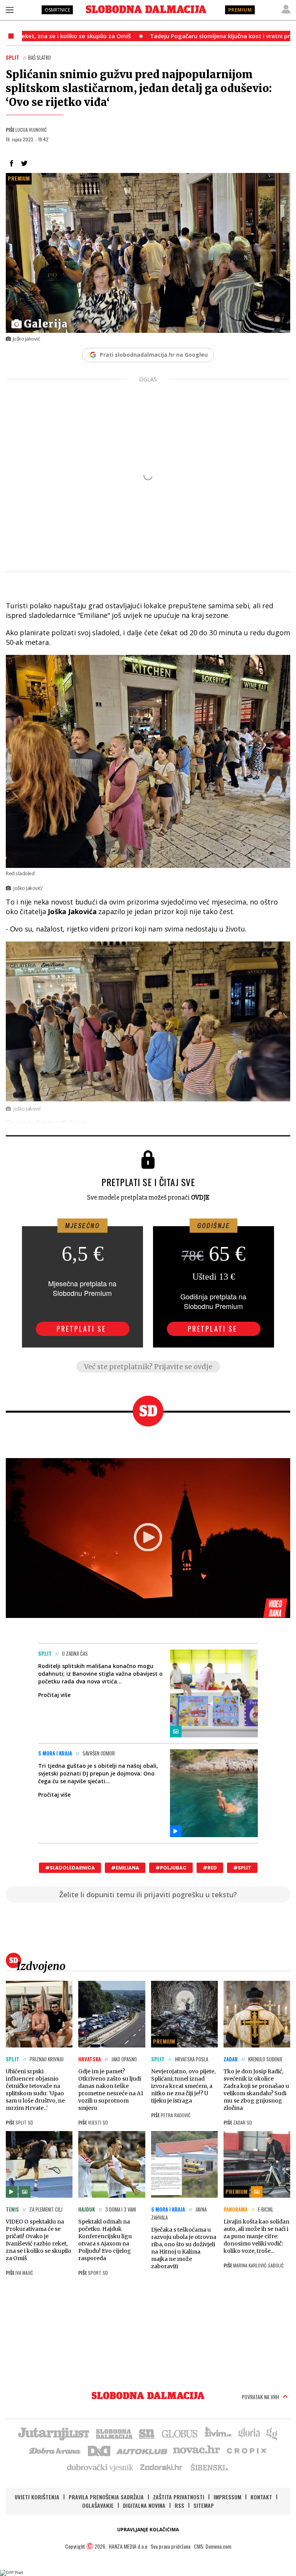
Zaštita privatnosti (179, 2497)
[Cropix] (246, 2450)
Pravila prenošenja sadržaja (106, 2497)
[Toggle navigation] (10, 10)
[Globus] (180, 2433)
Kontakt (261, 2497)
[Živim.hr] (218, 2433)
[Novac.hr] (197, 2450)
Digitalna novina (144, 2505)
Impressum (227, 2497)
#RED (210, 1868)
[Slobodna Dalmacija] (146, 9)
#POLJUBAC (171, 1868)
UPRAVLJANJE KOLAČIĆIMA (148, 2530)
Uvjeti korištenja (37, 2497)
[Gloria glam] (272, 2433)
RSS (179, 2505)
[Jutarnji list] (53, 2433)
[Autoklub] (142, 2450)
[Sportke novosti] (147, 2433)
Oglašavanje (98, 2505)
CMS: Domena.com (213, 2546)
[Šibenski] (209, 2467)
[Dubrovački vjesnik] (101, 2467)
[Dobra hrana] (55, 2450)
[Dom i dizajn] (99, 2450)
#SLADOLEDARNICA (70, 1868)
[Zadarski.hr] (161, 2467)
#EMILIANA (125, 1868)
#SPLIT (242, 1868)
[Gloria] (249, 2433)
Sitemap (204, 2505)
